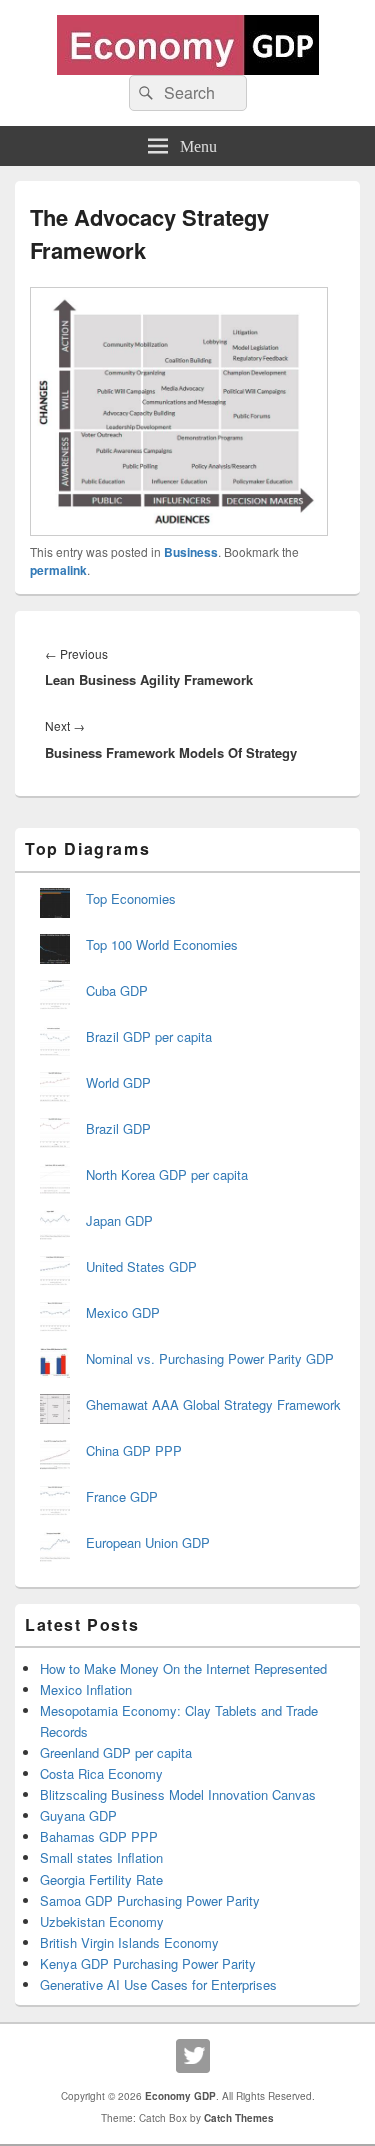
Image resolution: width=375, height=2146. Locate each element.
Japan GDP (119, 1220)
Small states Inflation (101, 1857)
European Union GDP (148, 1542)
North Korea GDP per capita (167, 1174)
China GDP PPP (134, 1450)
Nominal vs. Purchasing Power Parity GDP (210, 1358)
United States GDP (141, 1266)
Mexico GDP (123, 1312)
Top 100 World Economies (162, 944)
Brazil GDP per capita (149, 1036)
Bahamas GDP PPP (99, 1836)
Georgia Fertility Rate (101, 1879)
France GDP (122, 1496)
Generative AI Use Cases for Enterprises (158, 1984)
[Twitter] (193, 2056)
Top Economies (131, 898)
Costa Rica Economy (101, 1773)
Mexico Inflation (86, 1689)
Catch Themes (239, 2118)
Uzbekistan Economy (102, 1921)
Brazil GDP (118, 1128)
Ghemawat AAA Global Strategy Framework (213, 1404)
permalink (58, 570)
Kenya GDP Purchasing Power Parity (148, 1963)
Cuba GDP (117, 990)
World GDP (118, 1082)
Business (191, 552)
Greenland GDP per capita (116, 1752)
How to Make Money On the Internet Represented (183, 1668)
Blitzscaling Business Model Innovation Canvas (178, 1794)
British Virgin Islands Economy (129, 1942)
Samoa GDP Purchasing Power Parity (150, 1900)
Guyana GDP (78, 1815)
